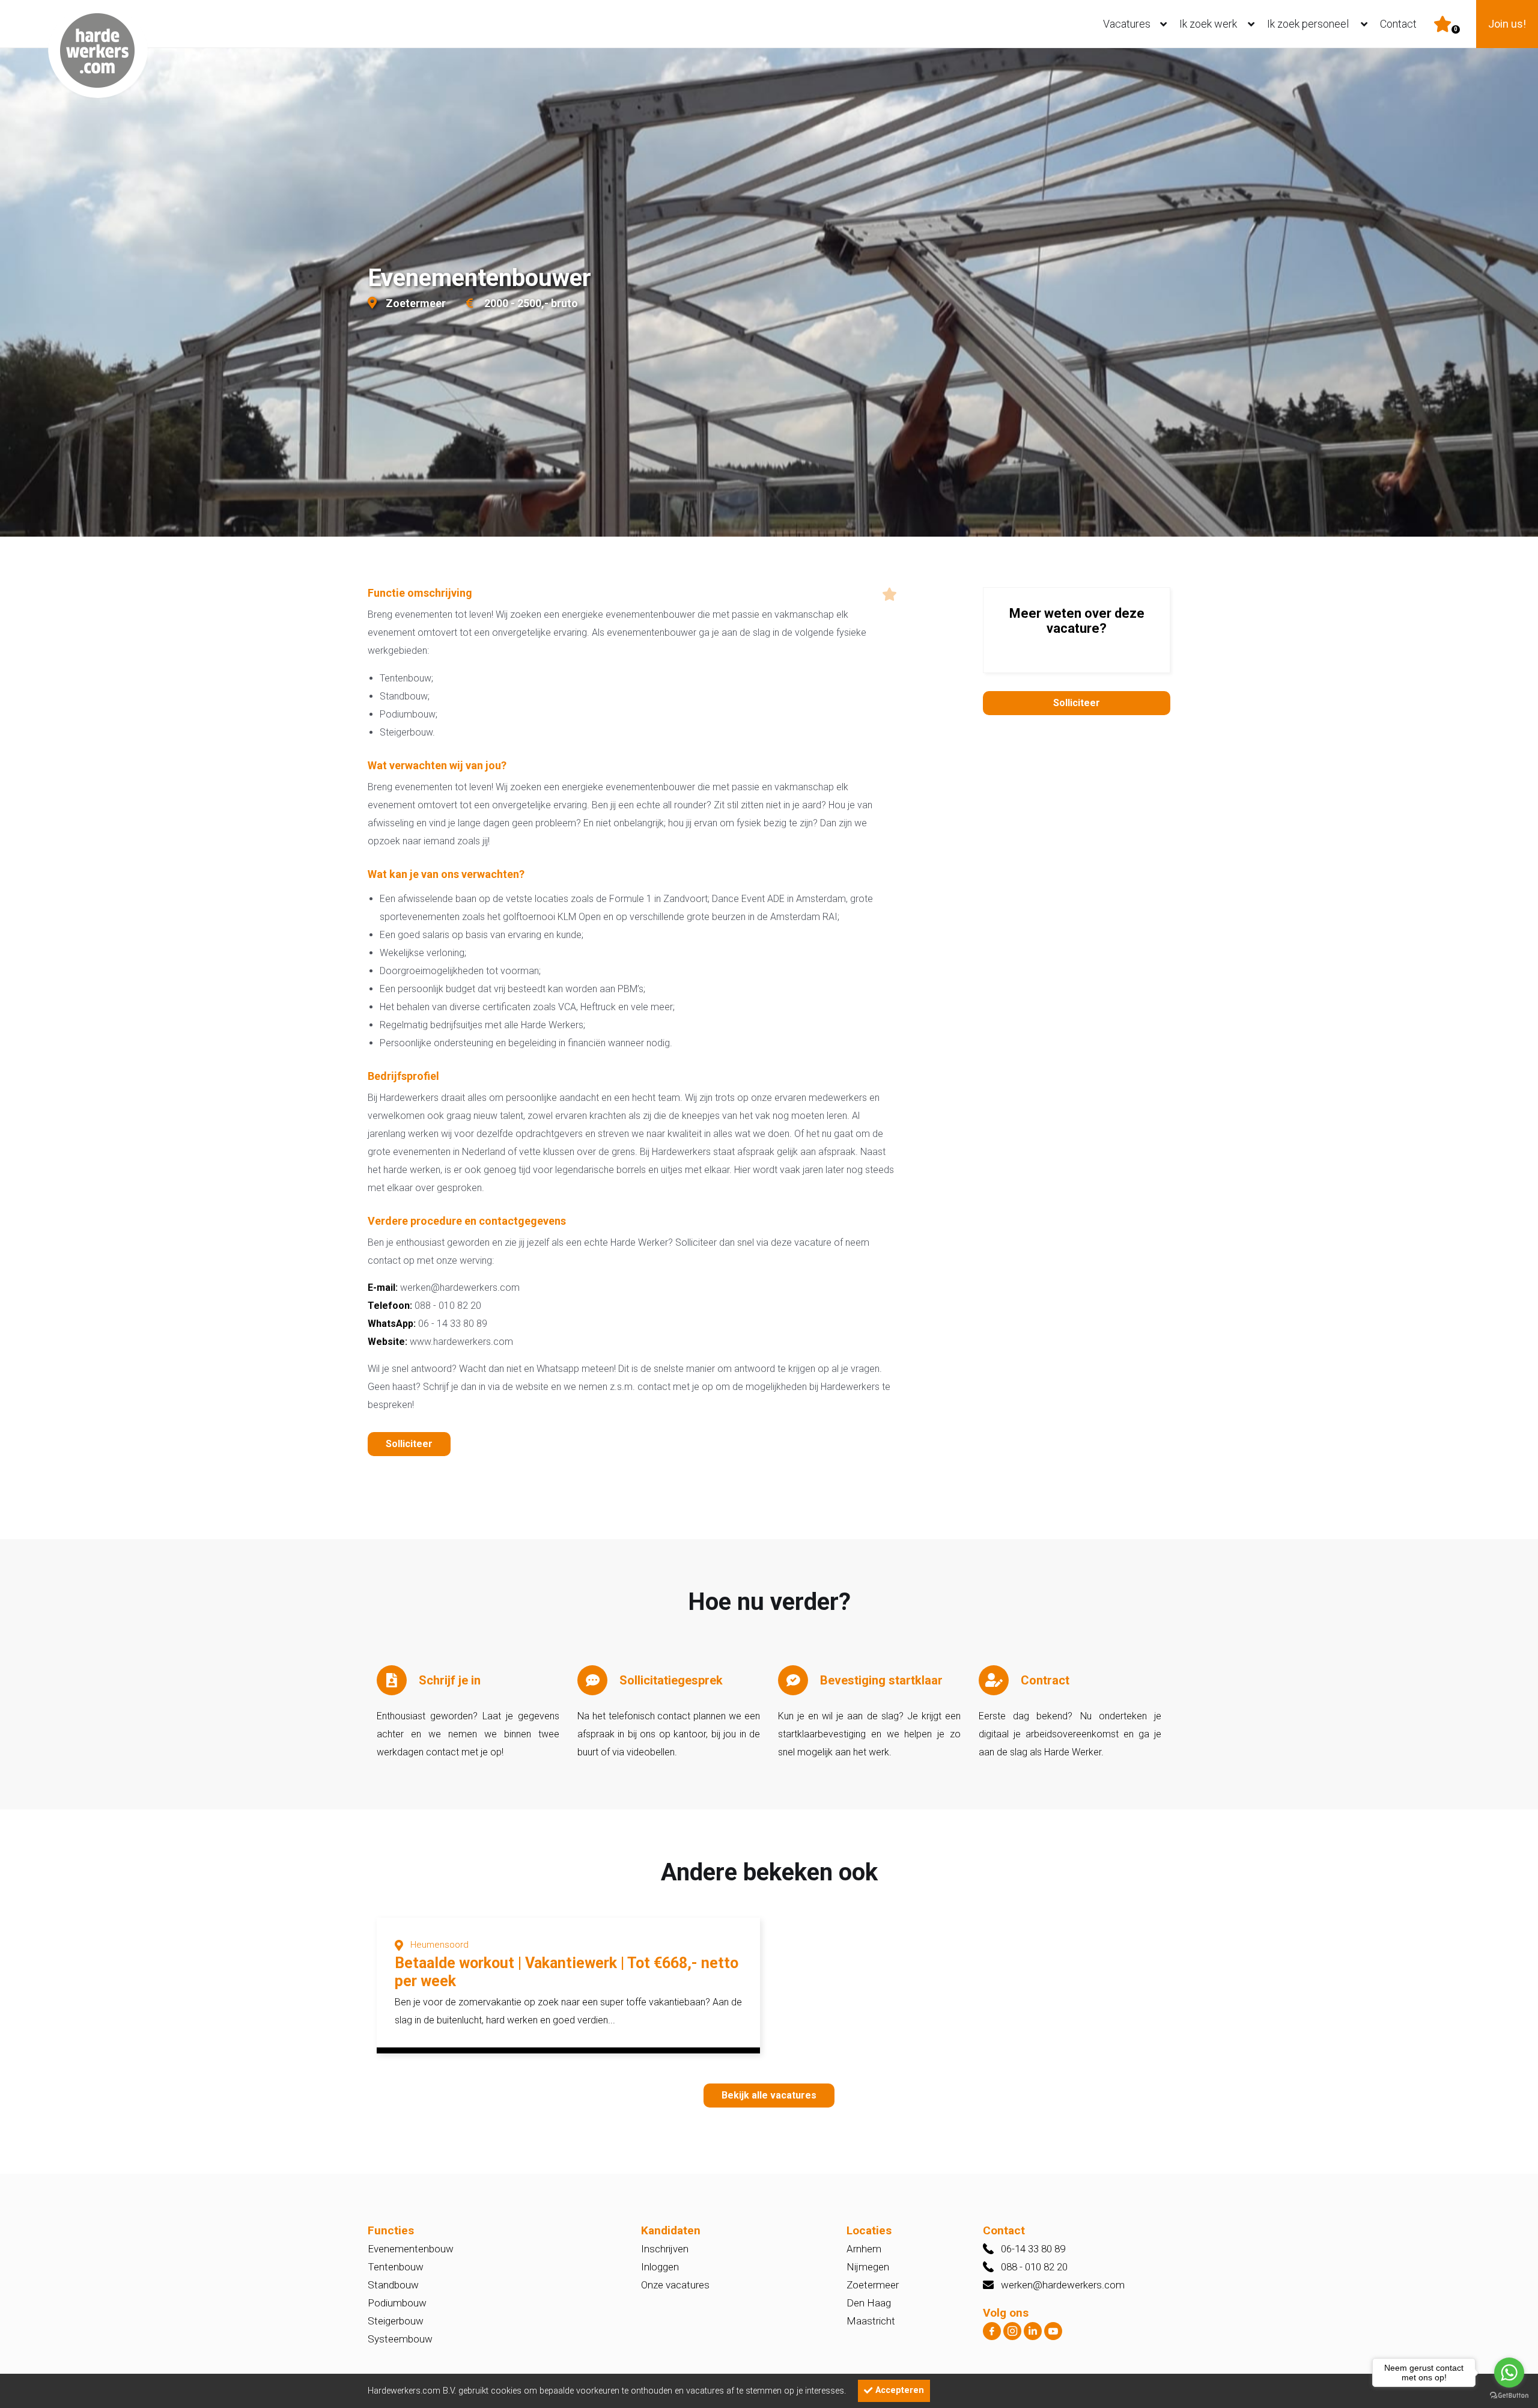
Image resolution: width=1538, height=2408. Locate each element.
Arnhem (864, 2249)
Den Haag (869, 2303)
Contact (1398, 24)
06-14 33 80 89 (1033, 2249)
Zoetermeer (873, 2285)
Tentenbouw (396, 2267)
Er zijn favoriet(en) (1456, 29)
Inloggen (660, 2267)
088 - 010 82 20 (1034, 2267)
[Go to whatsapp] (1509, 2373)
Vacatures (1127, 24)
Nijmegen (868, 2267)
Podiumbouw (397, 2303)
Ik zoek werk (1208, 24)
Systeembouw (400, 2339)
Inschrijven (665, 2249)
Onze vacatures (675, 2285)
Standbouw (393, 2285)
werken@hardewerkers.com (1063, 2285)
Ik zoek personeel (1308, 24)
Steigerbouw (396, 2321)
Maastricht (871, 2321)
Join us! (1507, 24)
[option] (769, 294)
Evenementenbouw (411, 2249)
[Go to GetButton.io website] (1509, 2396)
